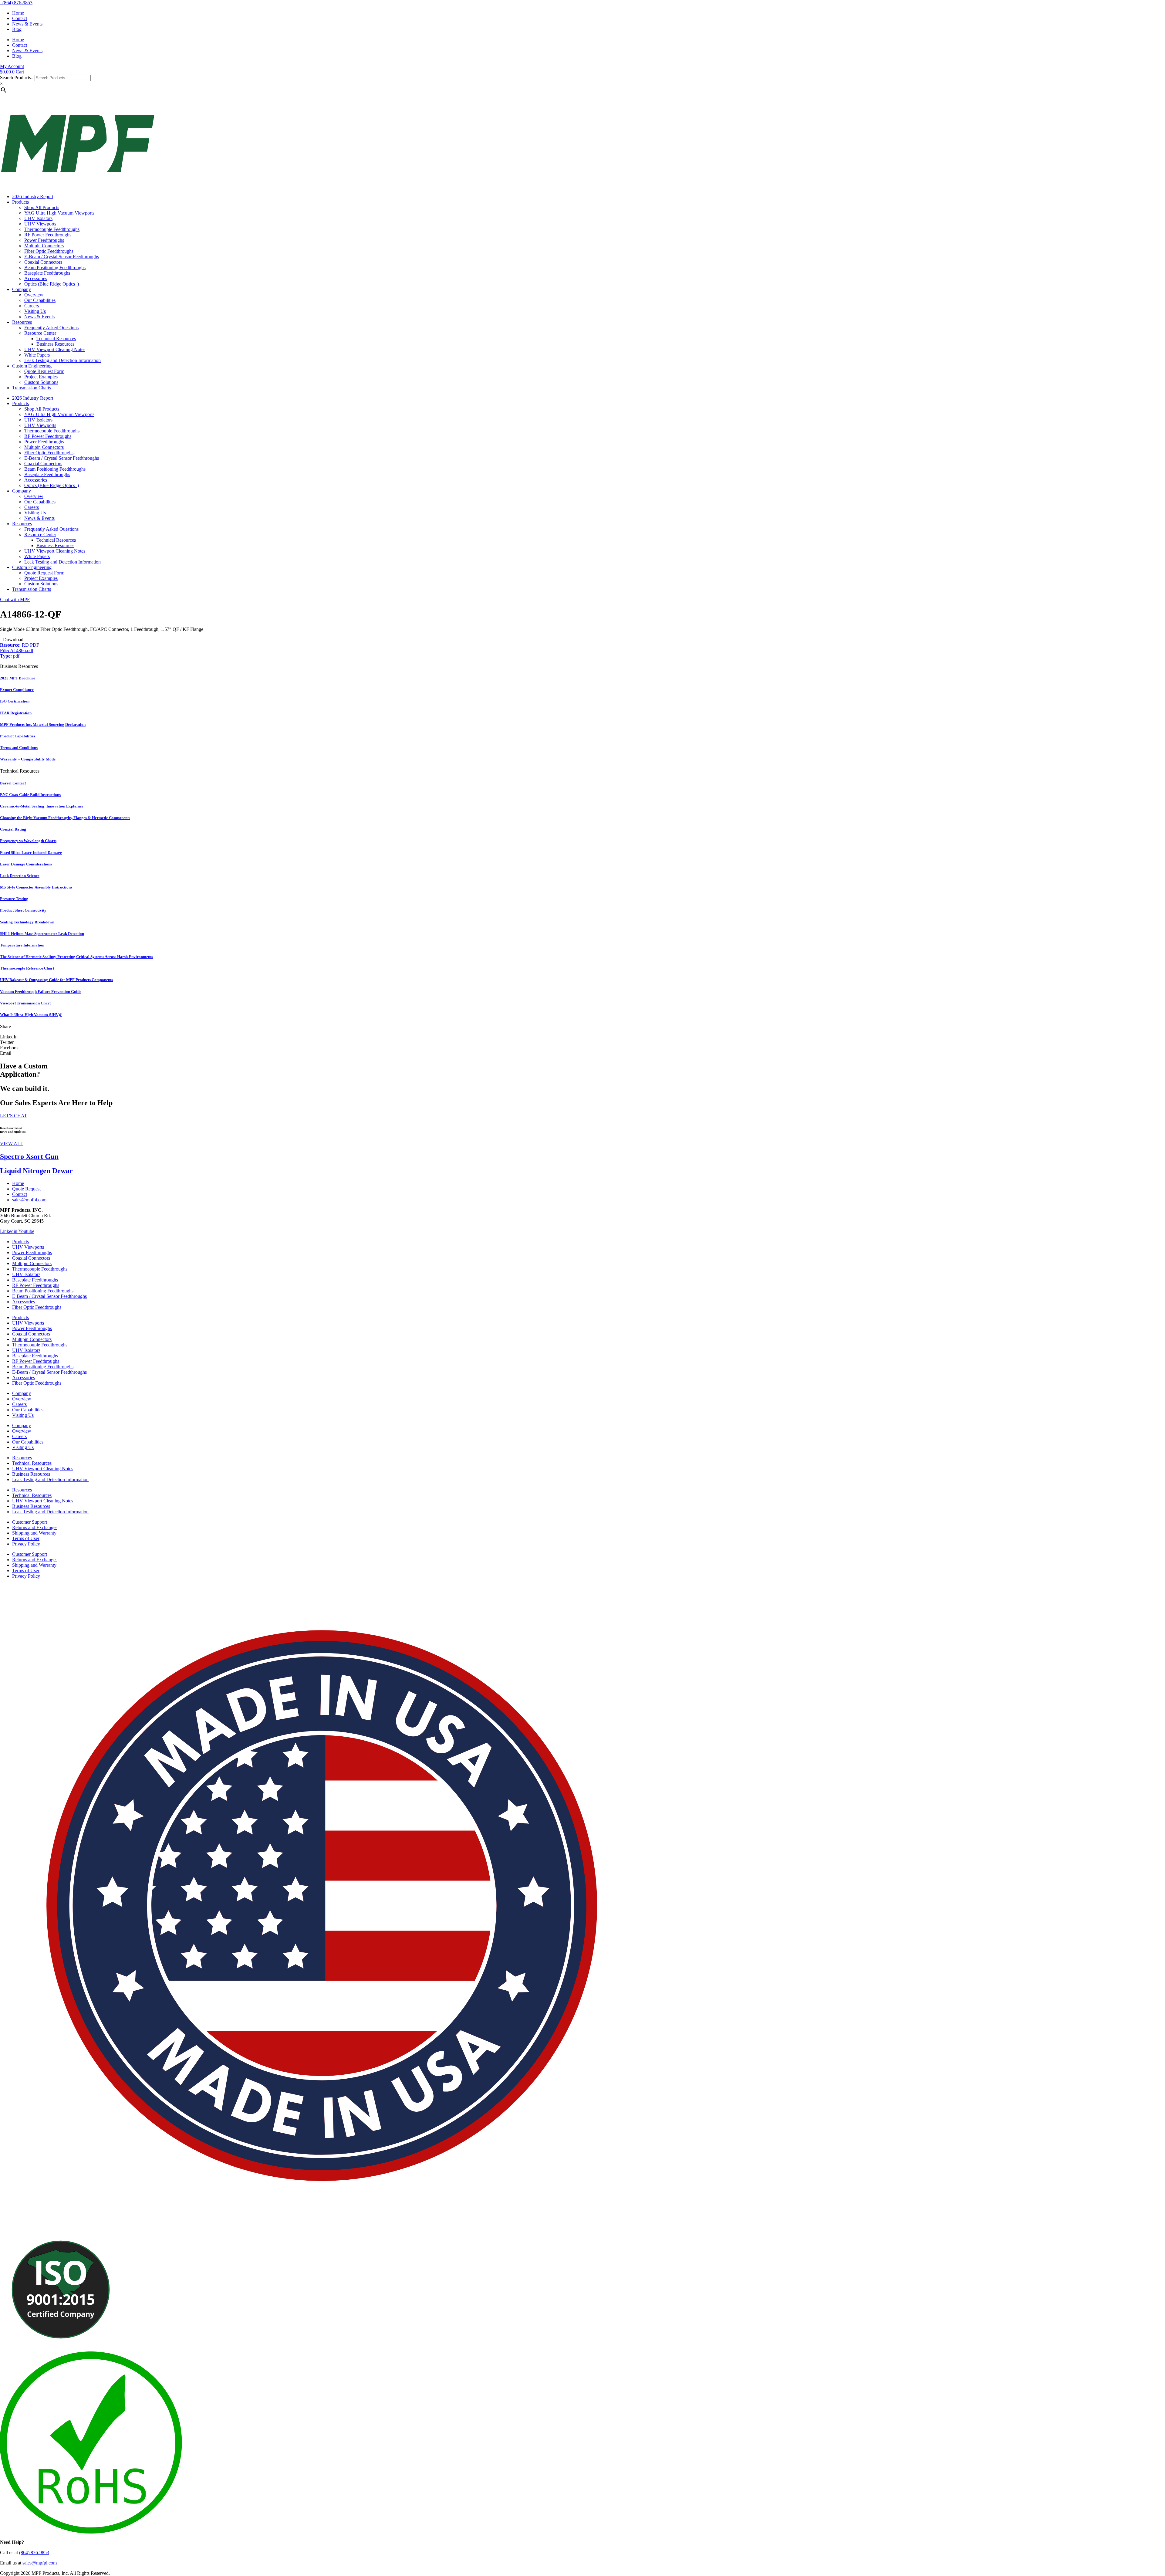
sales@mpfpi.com (40, 2563)
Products (20, 202)
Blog (17, 29)
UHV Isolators (38, 218)
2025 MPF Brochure (18, 678)
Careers (32, 306)
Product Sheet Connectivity (23, 910)
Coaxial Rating (13, 829)
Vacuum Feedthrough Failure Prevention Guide (41, 992)
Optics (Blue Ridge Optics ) (52, 284)
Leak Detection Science (20, 876)
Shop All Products (42, 207)
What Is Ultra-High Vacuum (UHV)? (31, 1015)
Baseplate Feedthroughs (47, 273)
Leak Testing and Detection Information (62, 360)
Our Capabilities (40, 300)
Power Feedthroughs (44, 240)
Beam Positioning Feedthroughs (55, 267)
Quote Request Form (44, 371)
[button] (582, 1037)
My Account (12, 66)
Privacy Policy (26, 1544)
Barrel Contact (13, 783)
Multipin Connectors (44, 246)
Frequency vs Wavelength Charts (28, 841)
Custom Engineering (32, 366)
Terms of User (26, 1538)
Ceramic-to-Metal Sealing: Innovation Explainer (42, 806)
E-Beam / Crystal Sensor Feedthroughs (62, 257)
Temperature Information (22, 945)
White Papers (37, 355)
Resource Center (40, 333)
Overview (34, 295)
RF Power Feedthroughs (48, 235)
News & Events (27, 24)
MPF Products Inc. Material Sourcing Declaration (43, 724)
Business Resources (55, 344)
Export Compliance (17, 690)
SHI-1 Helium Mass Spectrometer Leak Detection (42, 934)
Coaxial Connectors (43, 262)
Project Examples (41, 377)
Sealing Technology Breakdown (27, 922)
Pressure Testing (14, 899)
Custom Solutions (41, 382)
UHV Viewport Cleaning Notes (55, 349)
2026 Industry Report (33, 196)
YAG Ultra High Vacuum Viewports (59, 213)
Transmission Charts (32, 388)
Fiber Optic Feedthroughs (49, 251)
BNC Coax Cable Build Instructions (30, 795)
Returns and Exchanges (35, 1527)
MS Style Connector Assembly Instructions (36, 887)
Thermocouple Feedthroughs (52, 229)
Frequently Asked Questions (51, 328)
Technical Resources (56, 339)
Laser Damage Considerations (26, 864)
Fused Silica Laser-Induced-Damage (31, 853)
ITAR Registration (16, 713)
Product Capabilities (18, 736)
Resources (22, 322)
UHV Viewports (40, 224)
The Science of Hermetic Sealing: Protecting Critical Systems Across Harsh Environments (76, 957)
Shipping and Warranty (34, 1533)
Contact (20, 18)
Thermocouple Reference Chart (27, 968)
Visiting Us (35, 311)
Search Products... (17, 78)
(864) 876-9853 (16, 3)
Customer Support (30, 1522)
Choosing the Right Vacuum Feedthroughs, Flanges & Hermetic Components (65, 818)
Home (18, 13)
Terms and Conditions (19, 748)
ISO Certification (15, 701)
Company (22, 289)
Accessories (36, 278)
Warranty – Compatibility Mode (28, 759)
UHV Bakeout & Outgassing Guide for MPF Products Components (56, 980)
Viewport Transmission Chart (25, 1003)
